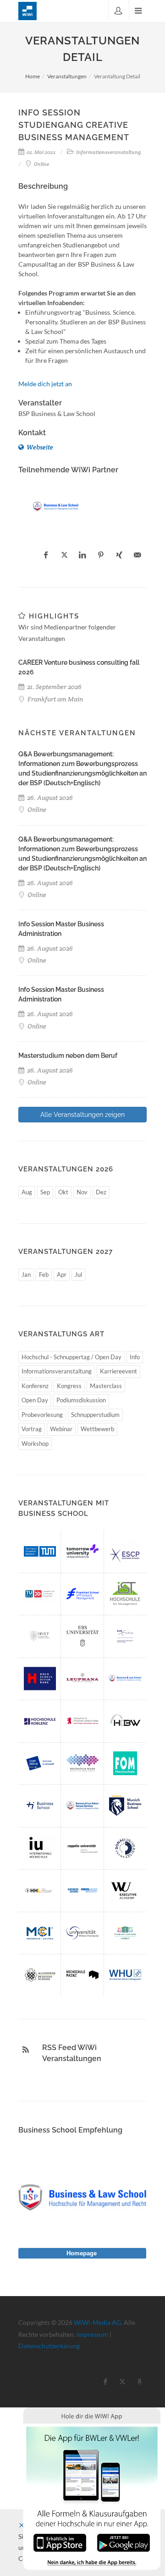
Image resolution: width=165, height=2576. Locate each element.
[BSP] (56, 506)
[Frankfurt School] (82, 1594)
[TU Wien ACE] (40, 1594)
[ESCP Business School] (125, 1551)
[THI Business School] (40, 1805)
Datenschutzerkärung (49, 2346)
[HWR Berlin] (82, 1721)
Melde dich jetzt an (45, 384)
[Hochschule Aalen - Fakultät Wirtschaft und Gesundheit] (82, 1763)
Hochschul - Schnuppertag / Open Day (71, 1357)
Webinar (61, 1429)
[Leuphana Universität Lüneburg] (82, 1679)
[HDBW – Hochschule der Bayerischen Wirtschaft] (125, 1721)
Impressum (92, 2334)
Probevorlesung (42, 1415)
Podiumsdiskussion (81, 1400)
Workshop (35, 1444)
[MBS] (125, 1805)
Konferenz (35, 1386)
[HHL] (40, 1890)
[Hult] (40, 1636)
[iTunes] (60, 2542)
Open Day (35, 1400)
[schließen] (22, 2525)
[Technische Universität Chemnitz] (125, 1933)
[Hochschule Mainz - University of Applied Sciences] (82, 1975)
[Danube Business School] (125, 1848)
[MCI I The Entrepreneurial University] (40, 1933)
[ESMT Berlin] (40, 1763)
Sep (45, 1192)
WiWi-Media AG (97, 2322)
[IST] (125, 1594)
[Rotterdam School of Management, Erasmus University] (125, 1636)
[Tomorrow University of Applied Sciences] (82, 1551)
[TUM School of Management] (40, 1551)
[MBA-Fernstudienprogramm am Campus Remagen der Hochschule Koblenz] (40, 1721)
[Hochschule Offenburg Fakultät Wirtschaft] (40, 1679)
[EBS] (82, 1636)
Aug (27, 1192)
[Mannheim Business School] (40, 1975)
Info (135, 1357)
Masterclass (106, 1386)
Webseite (39, 447)
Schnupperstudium (95, 1415)
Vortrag (32, 1429)
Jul (78, 1274)
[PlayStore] (124, 2542)
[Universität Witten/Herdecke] (82, 1933)
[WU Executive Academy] (125, 1890)
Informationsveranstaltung (57, 1371)
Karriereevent (118, 1371)
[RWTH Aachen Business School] (82, 1890)
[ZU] (82, 1848)
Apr (62, 1274)
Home (33, 76)
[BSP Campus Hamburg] (82, 1805)
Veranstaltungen (67, 76)
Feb (44, 1274)
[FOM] (125, 1763)
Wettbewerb (97, 1429)
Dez (101, 1192)
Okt (63, 1192)
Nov (82, 1192)
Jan (26, 1274)
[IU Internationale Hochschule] (40, 1848)
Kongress (69, 1386)
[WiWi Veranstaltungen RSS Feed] (26, 2050)
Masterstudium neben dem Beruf (68, 1056)
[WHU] (125, 1975)
